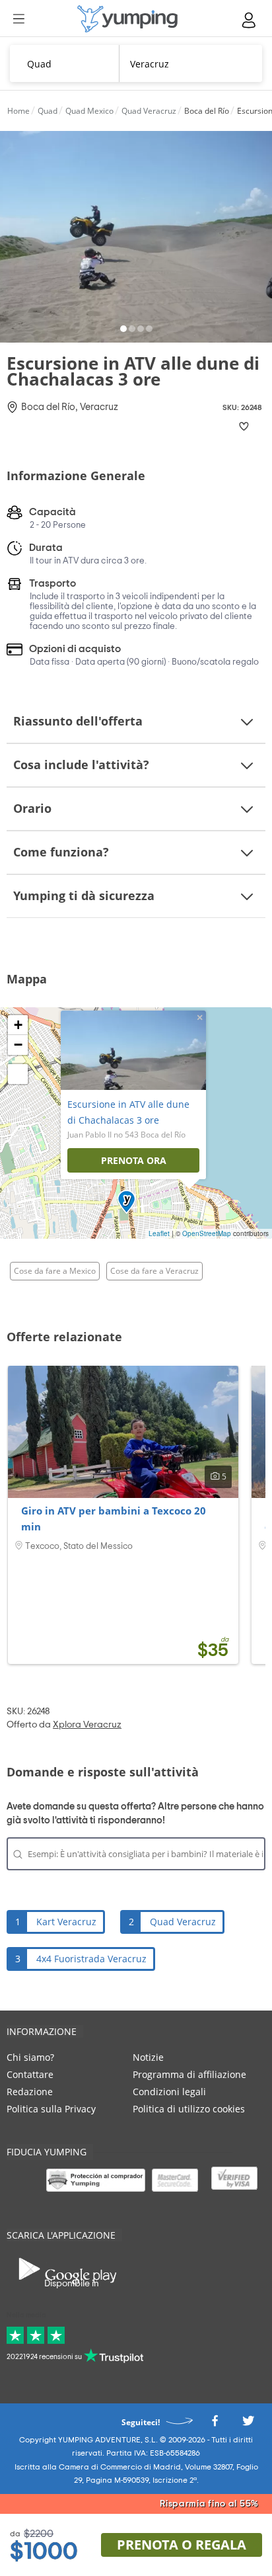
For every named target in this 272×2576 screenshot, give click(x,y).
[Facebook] (215, 2424)
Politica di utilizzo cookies (189, 2109)
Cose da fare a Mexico (55, 1271)
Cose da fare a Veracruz (154, 1271)
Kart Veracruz (66, 1922)
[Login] (250, 20)
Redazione (30, 2092)
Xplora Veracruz (87, 1725)
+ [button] (18, 1025)
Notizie (148, 2057)
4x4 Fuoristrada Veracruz (91, 1959)
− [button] (18, 1045)
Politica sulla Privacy (51, 2109)
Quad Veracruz (183, 1922)
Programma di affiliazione (189, 2074)
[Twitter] (248, 2424)
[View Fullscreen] (18, 1074)
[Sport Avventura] (127, 19)
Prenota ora (134, 1160)
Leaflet (159, 1233)
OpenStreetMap (207, 1233)
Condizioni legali (169, 2092)
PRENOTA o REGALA (182, 2545)
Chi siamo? (30, 2057)
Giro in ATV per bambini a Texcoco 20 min (114, 1518)
